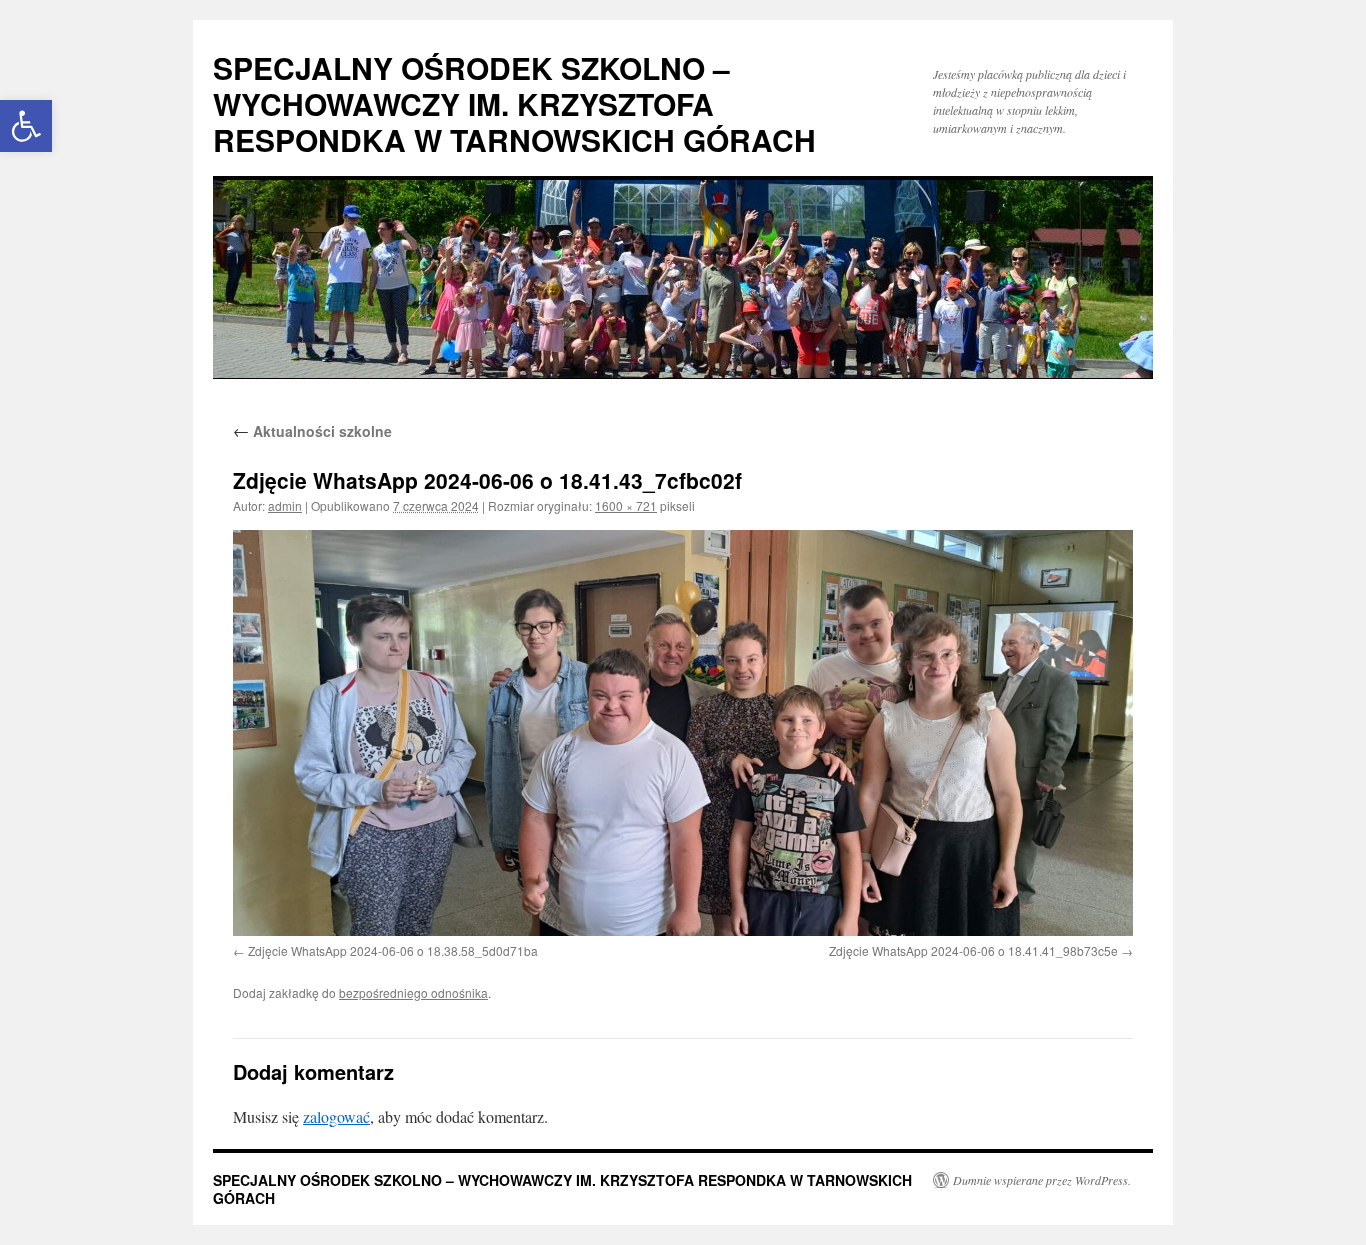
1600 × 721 (626, 505)
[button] (26, 126)
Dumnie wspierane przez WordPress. (1042, 1180)
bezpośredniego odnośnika (413, 992)
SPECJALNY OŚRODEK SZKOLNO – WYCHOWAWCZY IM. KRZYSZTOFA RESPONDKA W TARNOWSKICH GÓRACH (514, 103)
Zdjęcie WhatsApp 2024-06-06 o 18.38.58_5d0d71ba (393, 950)
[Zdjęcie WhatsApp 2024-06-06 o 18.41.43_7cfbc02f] (683, 732)
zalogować (336, 1116)
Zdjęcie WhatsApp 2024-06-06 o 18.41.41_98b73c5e (973, 950)
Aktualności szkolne (312, 431)
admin (285, 505)
